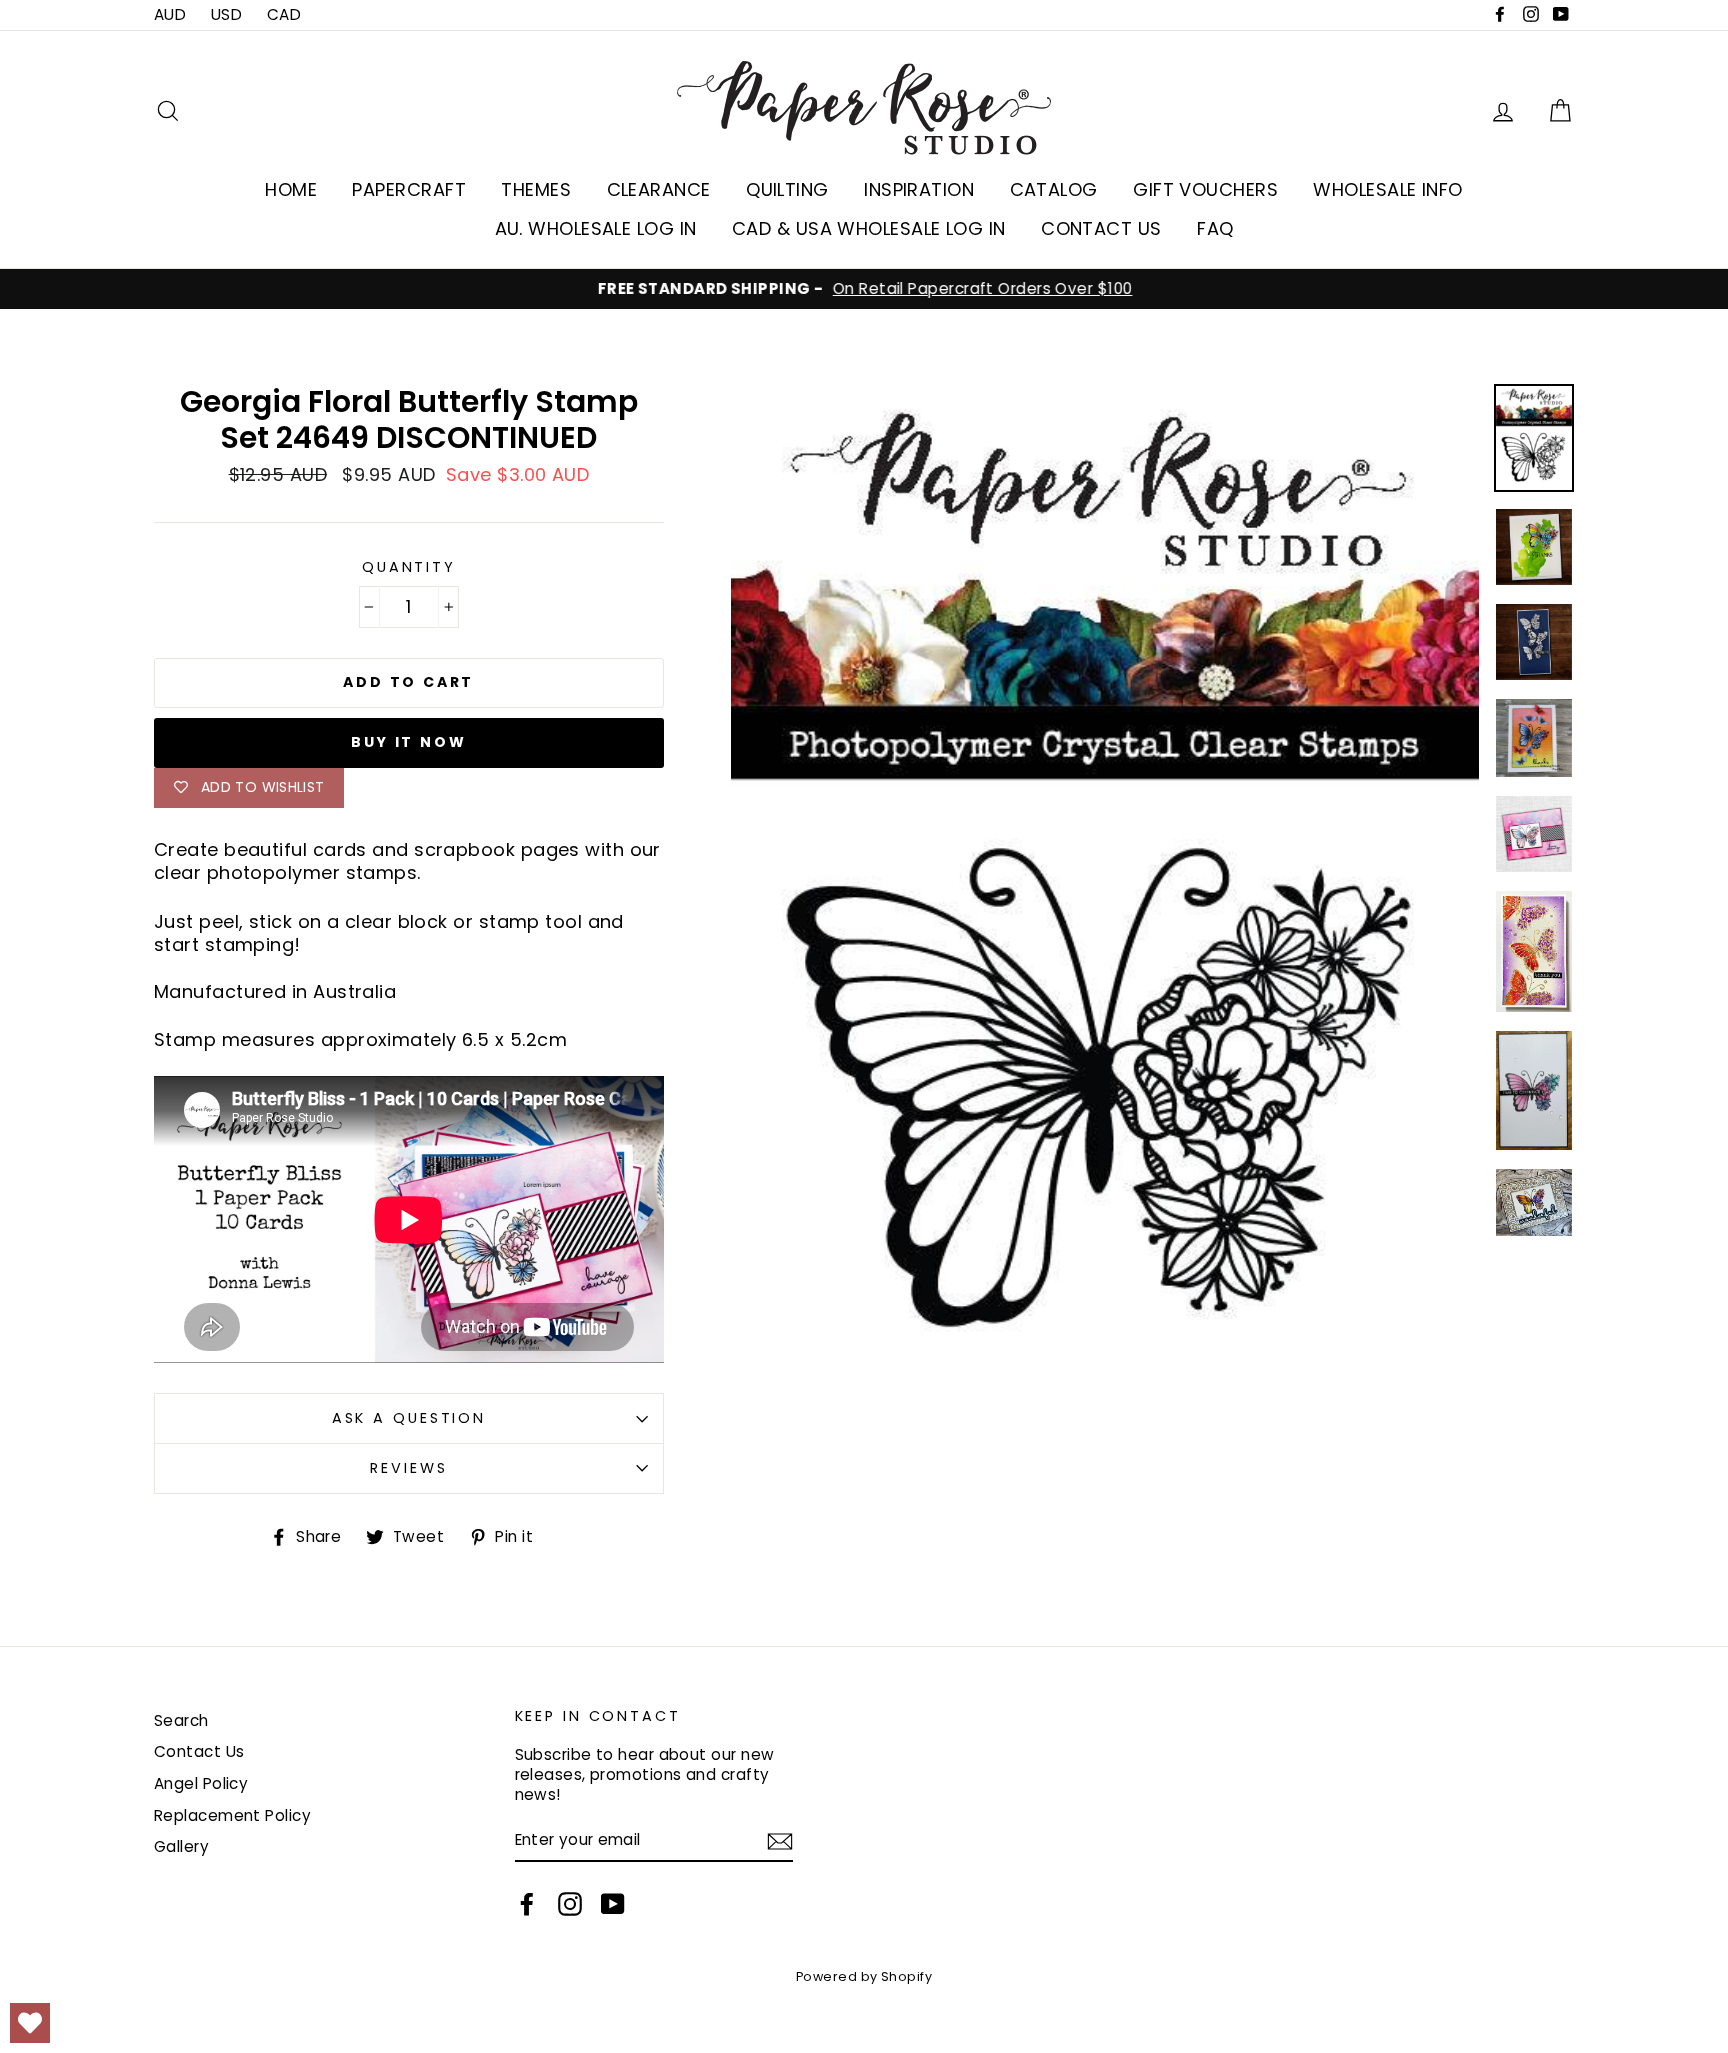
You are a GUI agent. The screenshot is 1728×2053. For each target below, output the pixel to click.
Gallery (181, 1846)
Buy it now (408, 742)
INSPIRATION (919, 189)
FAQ (1215, 228)
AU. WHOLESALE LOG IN (596, 228)
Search (181, 1720)
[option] (864, 289)
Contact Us (199, 1751)
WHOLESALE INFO (1387, 189)
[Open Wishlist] (30, 2023)
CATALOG (1054, 189)
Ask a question (409, 1418)
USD (226, 14)
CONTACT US (1101, 228)
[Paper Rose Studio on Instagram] (570, 1904)
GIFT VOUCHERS (1205, 189)
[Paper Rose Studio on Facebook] (527, 1904)
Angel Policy (201, 1783)
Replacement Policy (232, 1815)
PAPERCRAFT (409, 189)
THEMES (536, 189)
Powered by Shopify (864, 1976)
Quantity (409, 567)
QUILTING (787, 189)
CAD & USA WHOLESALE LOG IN (869, 228)
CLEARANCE (659, 189)
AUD (170, 14)
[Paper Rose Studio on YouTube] (613, 1904)
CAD (284, 14)
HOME (291, 189)
